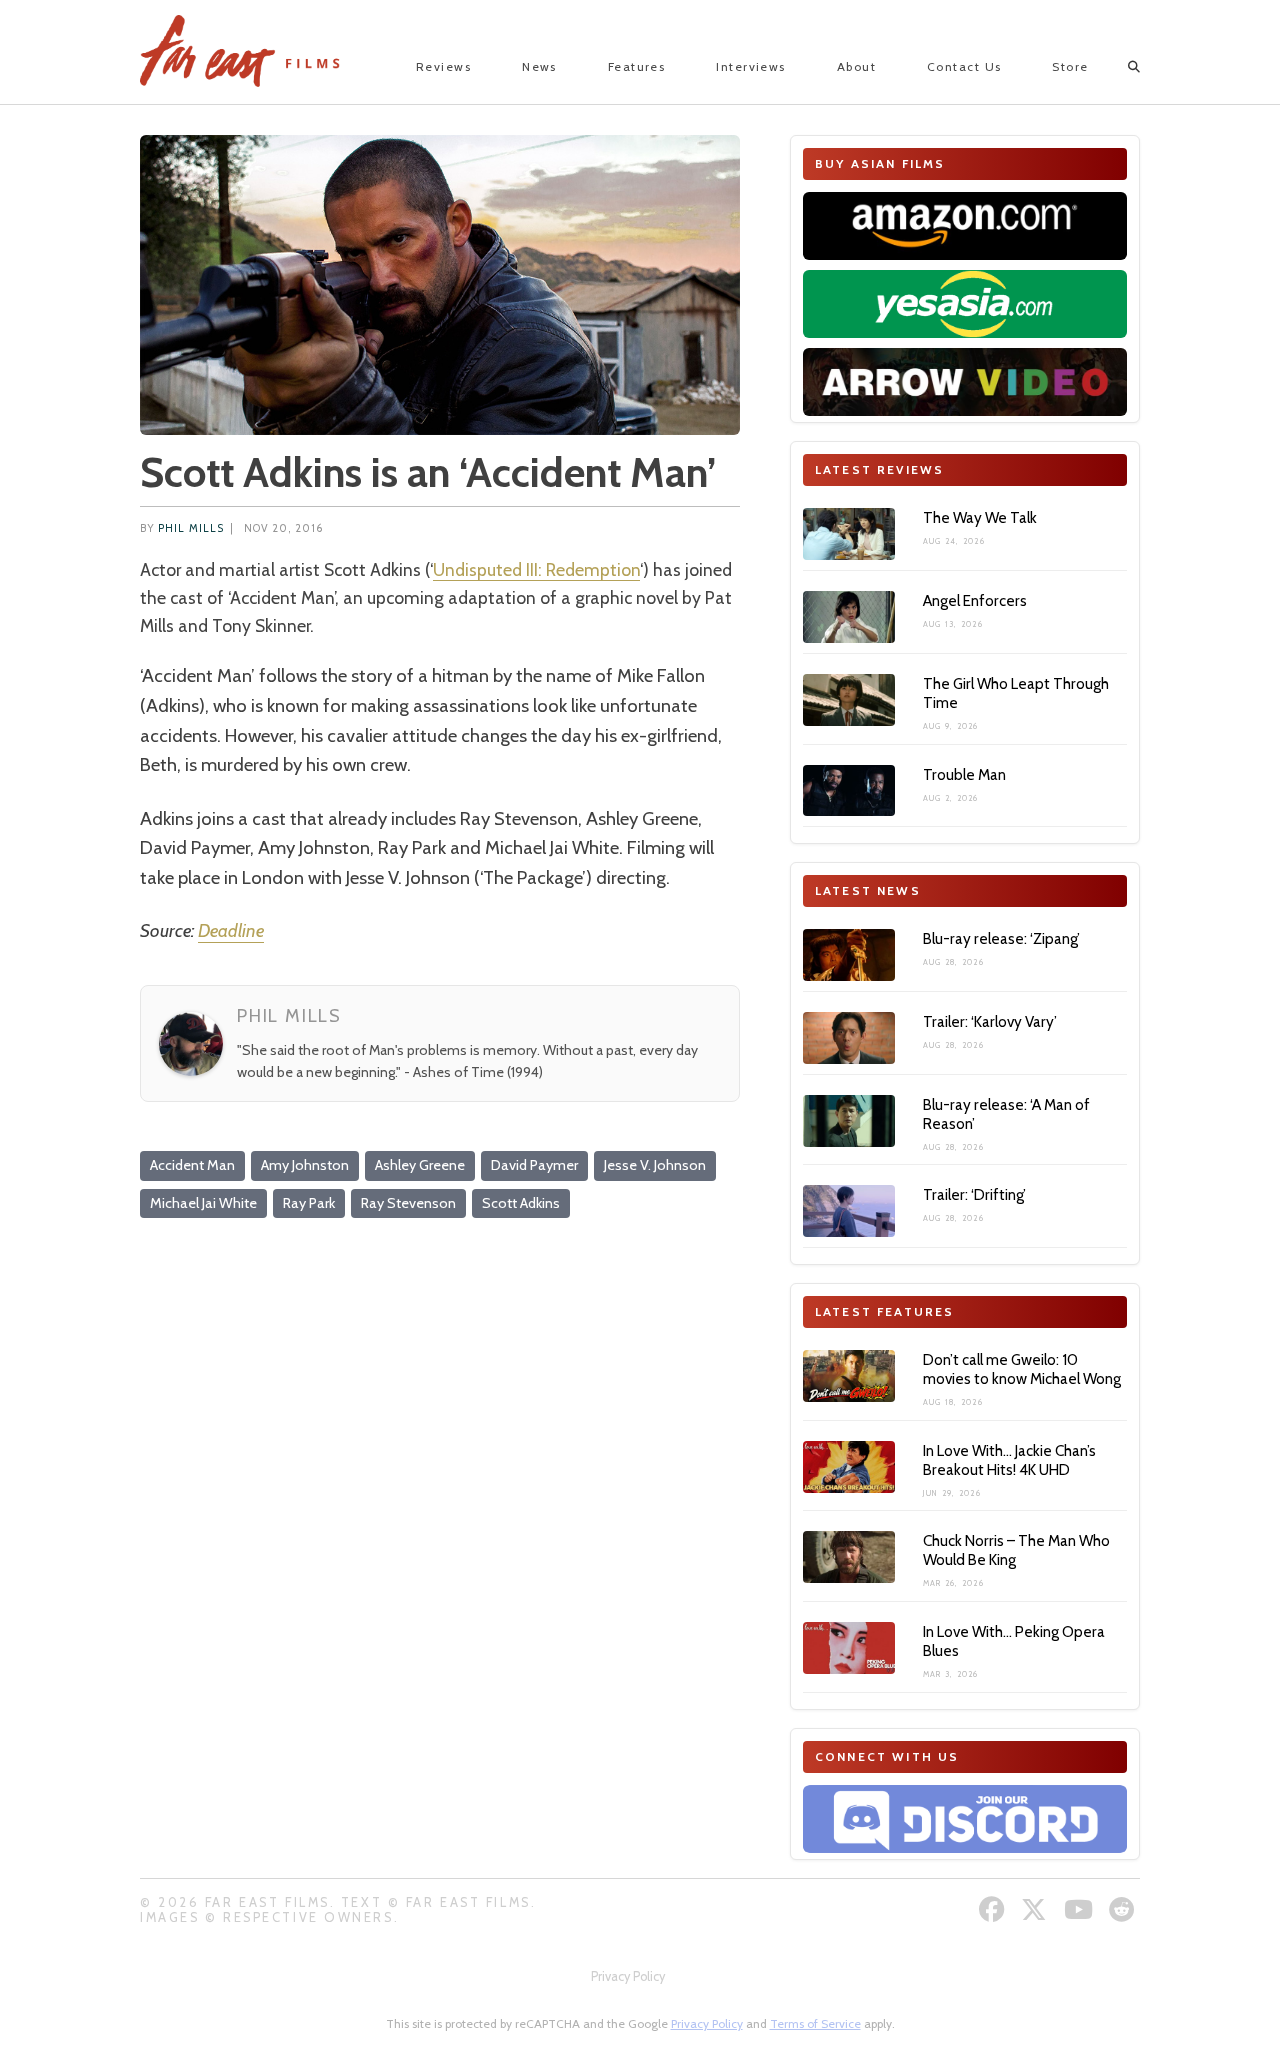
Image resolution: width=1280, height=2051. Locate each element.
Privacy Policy (628, 1976)
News (539, 66)
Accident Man (192, 1165)
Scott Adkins (521, 1203)
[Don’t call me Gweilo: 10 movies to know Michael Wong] (849, 1376)
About (856, 66)
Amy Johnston (305, 1165)
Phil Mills (191, 528)
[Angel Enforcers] (849, 617)
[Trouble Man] (849, 791)
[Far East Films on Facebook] (994, 1909)
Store (1070, 66)
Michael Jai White (203, 1203)
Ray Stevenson (408, 1203)
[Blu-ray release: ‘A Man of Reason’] (849, 1121)
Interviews (750, 66)
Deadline (231, 930)
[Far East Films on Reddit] (1124, 1909)
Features (637, 66)
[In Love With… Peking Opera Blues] (849, 1648)
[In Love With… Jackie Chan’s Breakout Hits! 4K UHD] (849, 1467)
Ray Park (309, 1203)
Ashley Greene (420, 1165)
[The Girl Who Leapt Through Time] (849, 700)
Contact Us (964, 66)
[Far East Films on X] (1036, 1909)
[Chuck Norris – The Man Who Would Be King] (849, 1557)
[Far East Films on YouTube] (1081, 1909)
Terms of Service (815, 2023)
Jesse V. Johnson (655, 1165)
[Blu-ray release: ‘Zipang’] (849, 955)
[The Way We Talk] (849, 534)
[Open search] (1116, 67)
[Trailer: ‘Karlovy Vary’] (849, 1038)
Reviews (443, 66)
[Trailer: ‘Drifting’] (849, 1211)
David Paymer (534, 1165)
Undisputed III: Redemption (536, 569)
